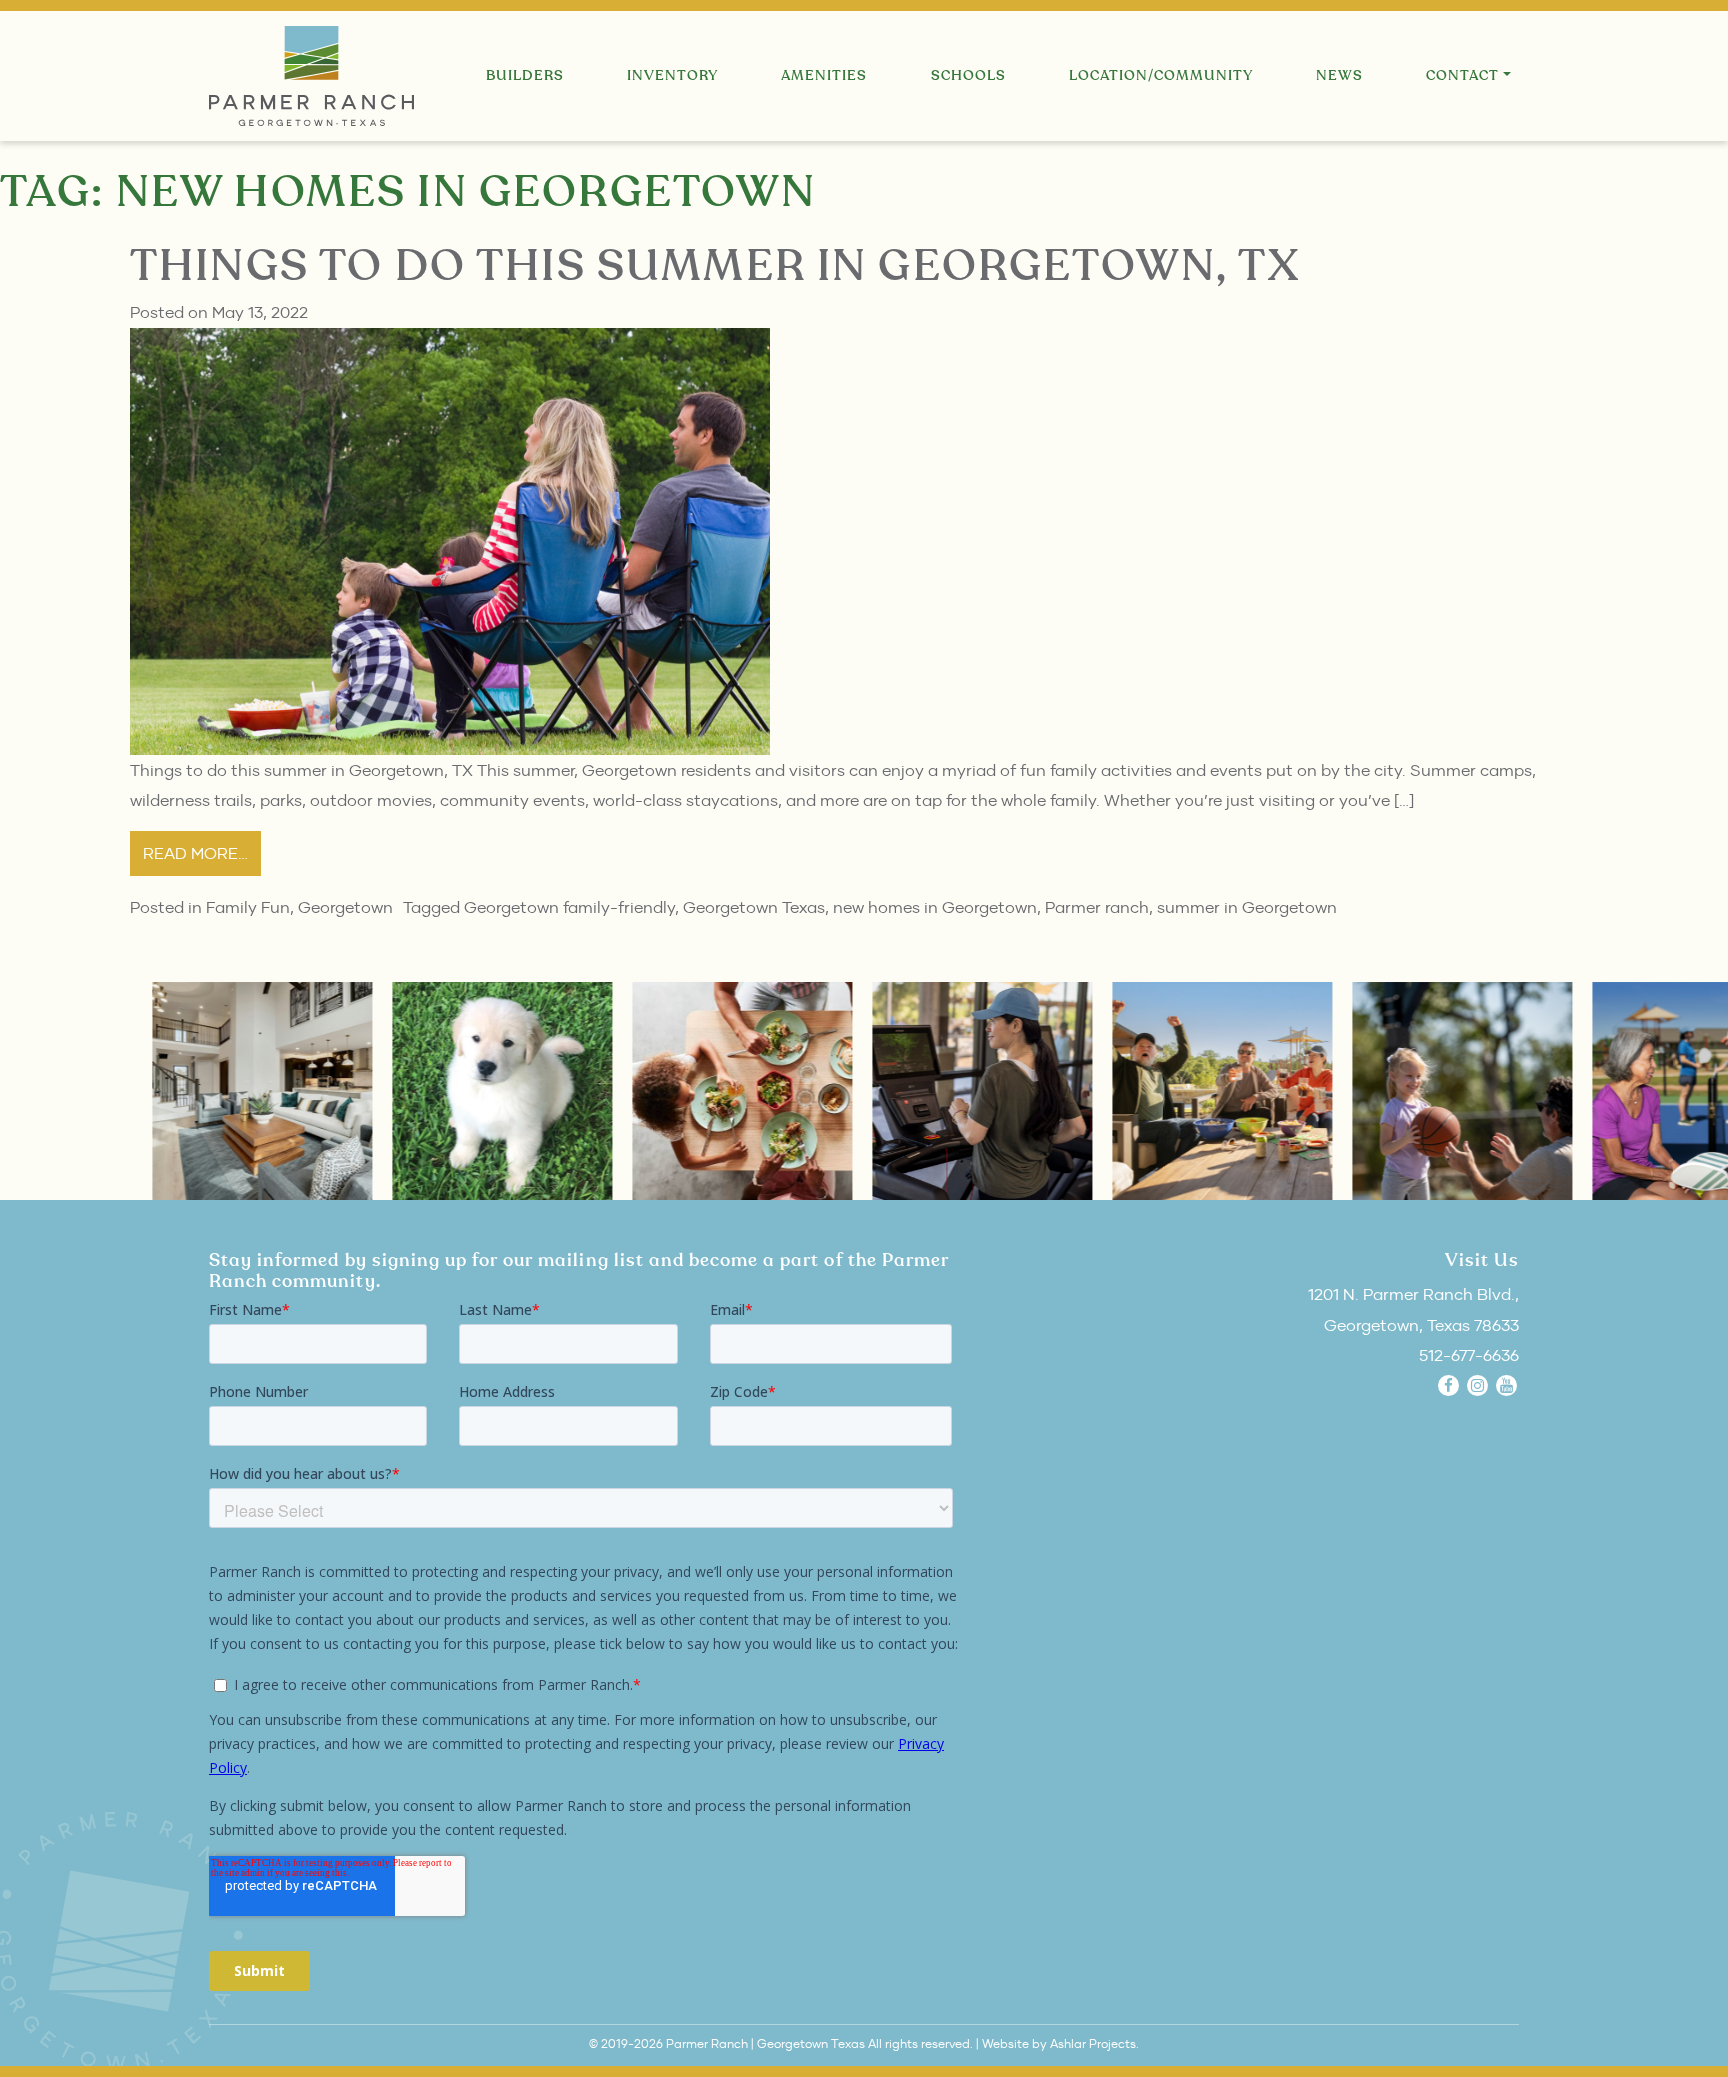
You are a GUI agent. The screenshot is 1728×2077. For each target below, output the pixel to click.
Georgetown (345, 907)
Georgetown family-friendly (569, 907)
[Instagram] (1477, 1385)
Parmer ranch (1097, 907)
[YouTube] (1506, 1385)
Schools (968, 76)
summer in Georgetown (1247, 907)
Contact (1462, 76)
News (1339, 76)
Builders (525, 76)
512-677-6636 (1469, 1355)
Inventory (672, 76)
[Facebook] (1448, 1385)
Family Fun (248, 907)
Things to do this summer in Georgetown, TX (715, 266)
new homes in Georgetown (935, 907)
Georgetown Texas (754, 907)
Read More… (195, 853)
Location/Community (1161, 76)
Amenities (824, 76)
